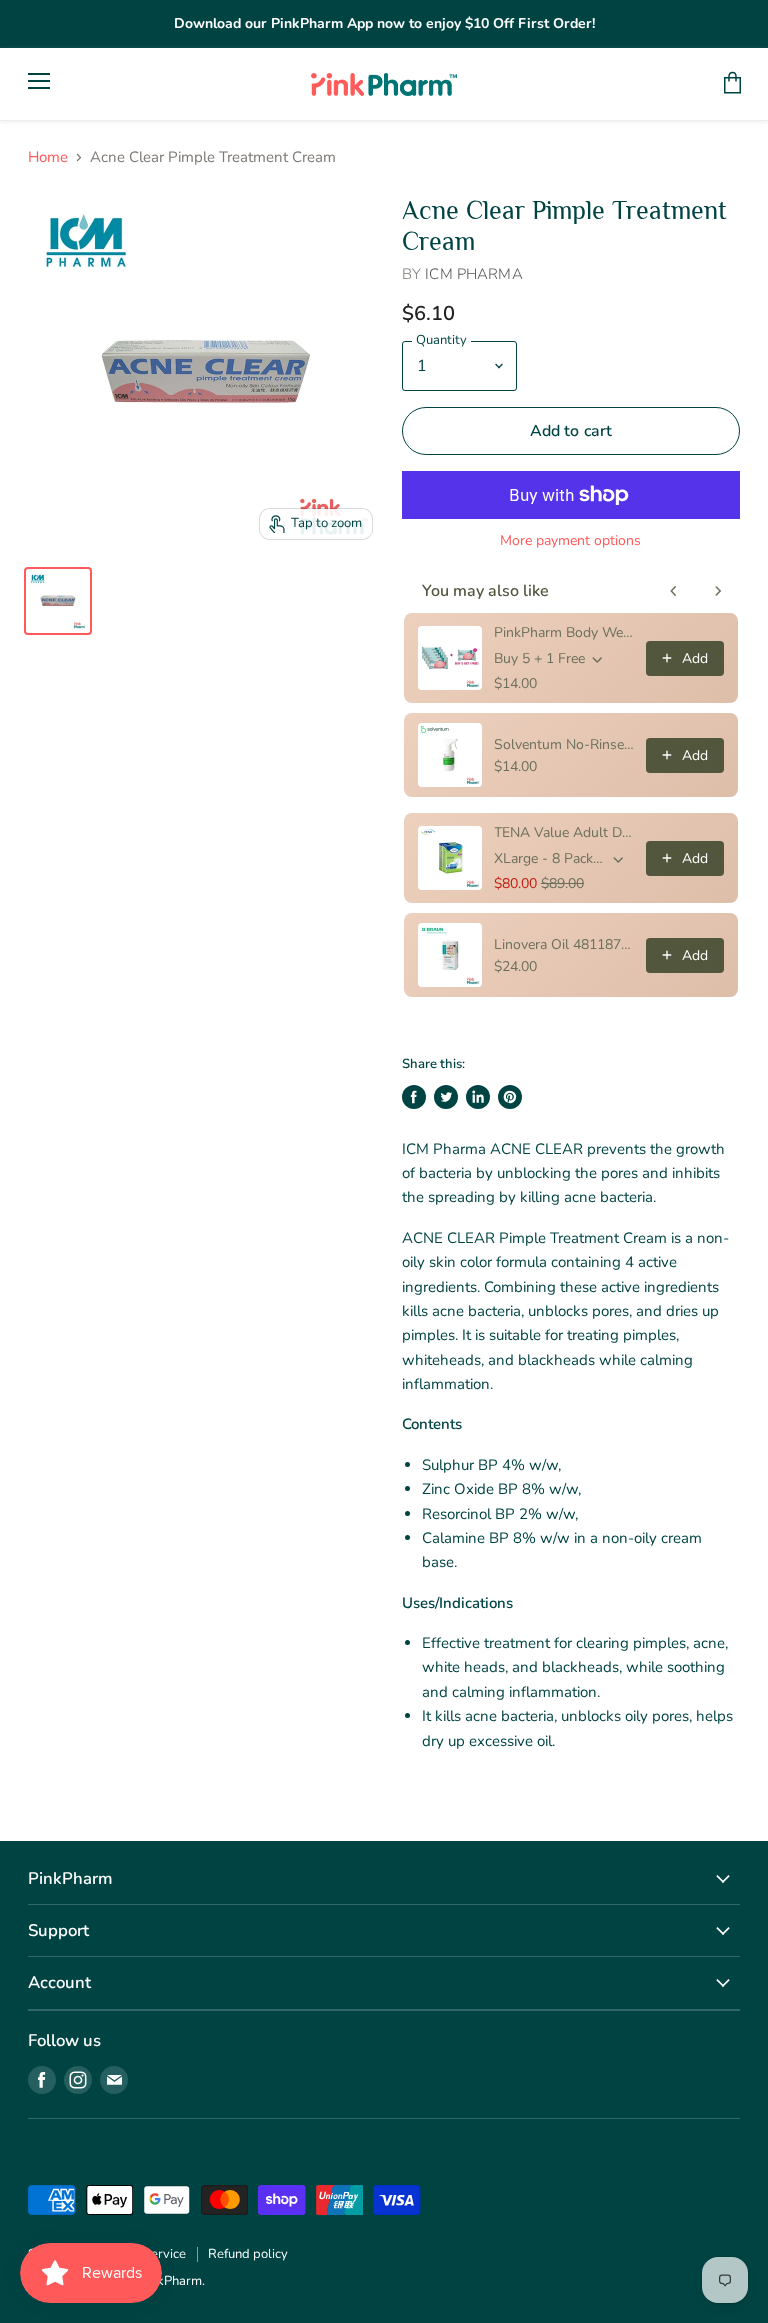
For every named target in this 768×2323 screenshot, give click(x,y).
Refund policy (248, 2254)
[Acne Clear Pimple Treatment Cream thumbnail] (58, 601)
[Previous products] (674, 591)
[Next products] (718, 591)
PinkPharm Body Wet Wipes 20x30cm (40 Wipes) (564, 632)
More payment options (570, 541)
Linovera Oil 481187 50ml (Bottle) (564, 944)
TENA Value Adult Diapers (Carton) (564, 832)
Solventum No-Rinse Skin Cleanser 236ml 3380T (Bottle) (564, 744)
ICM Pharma (474, 274)
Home (48, 157)
